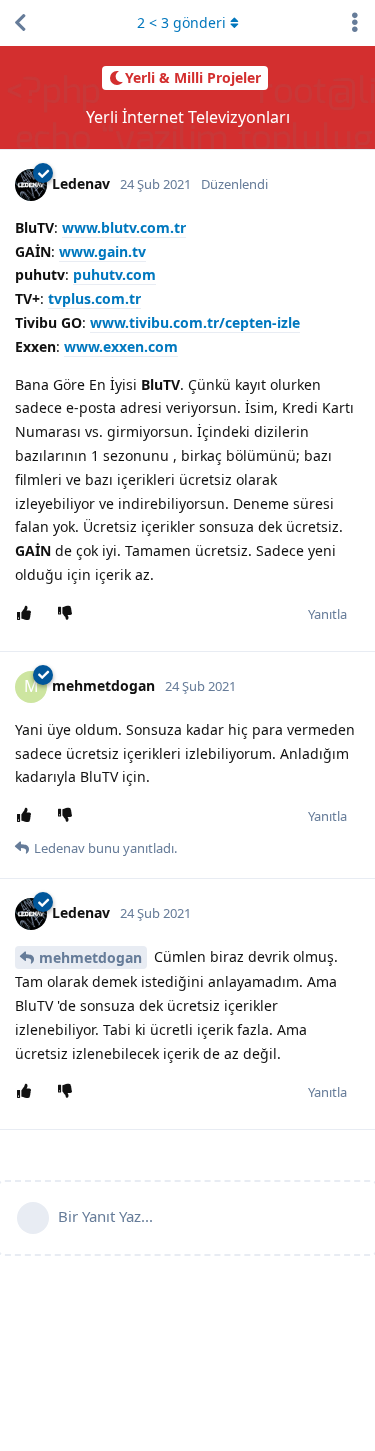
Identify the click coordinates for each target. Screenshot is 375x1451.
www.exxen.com (121, 346)
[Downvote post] (68, 614)
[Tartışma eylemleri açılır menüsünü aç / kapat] (355, 23)
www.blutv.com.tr (124, 227)
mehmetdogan (90, 957)
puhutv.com (114, 274)
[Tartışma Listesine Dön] (20, 23)
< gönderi (181, 22)
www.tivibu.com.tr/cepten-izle (195, 322)
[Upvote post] (27, 614)
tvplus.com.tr (94, 298)
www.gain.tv (102, 251)
